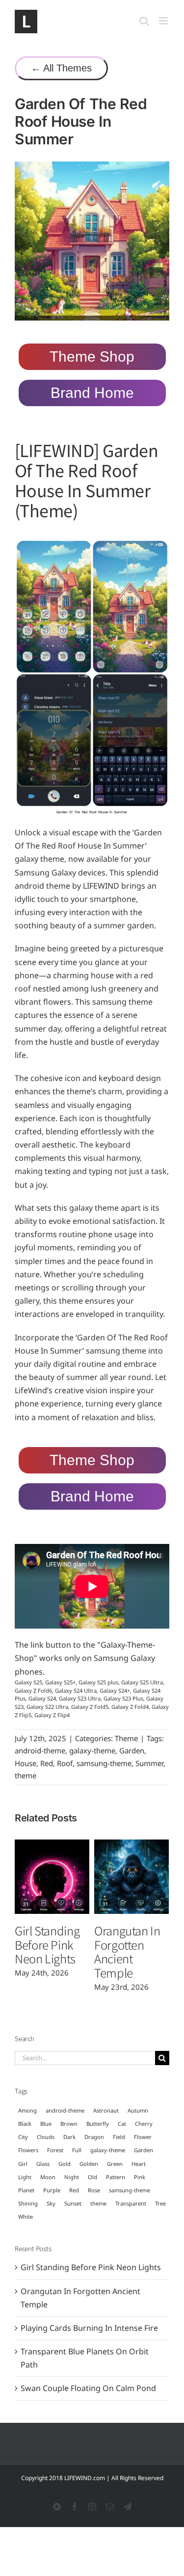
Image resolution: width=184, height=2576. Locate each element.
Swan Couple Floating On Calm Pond (88, 2388)
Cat (122, 2124)
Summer (149, 1763)
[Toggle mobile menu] (164, 21)
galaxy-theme (92, 1750)
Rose (94, 2190)
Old (92, 2177)
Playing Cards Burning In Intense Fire (89, 2328)
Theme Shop (92, 356)
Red (47, 1763)
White (26, 2217)
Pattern (116, 2177)
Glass (43, 2164)
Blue (46, 2124)
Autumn (138, 2110)
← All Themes (61, 68)
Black (25, 2124)
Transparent (131, 2203)
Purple (52, 2190)
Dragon (94, 2137)
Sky (51, 2203)
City (23, 2137)
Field (119, 2137)
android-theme (40, 1750)
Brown (69, 2124)
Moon (48, 2177)
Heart (139, 2164)
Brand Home (92, 393)
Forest (55, 2150)
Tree (160, 2203)
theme (26, 1775)
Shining (28, 2203)
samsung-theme (104, 1763)
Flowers (28, 2150)
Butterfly (98, 2124)
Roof (65, 1763)
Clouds (46, 2137)
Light (25, 2177)
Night (72, 2177)
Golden (89, 2164)
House (26, 1763)
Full (77, 2150)
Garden (132, 1750)
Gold (65, 2164)
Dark (69, 2137)
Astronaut (106, 2110)
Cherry (144, 2124)
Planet (26, 2190)
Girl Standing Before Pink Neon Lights (47, 1944)
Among (27, 2110)
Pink (140, 2177)
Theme (126, 1738)
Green (115, 2164)
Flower (143, 2137)
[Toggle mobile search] (144, 21)
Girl (23, 2164)
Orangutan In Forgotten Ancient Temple (127, 1951)
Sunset (73, 2203)
